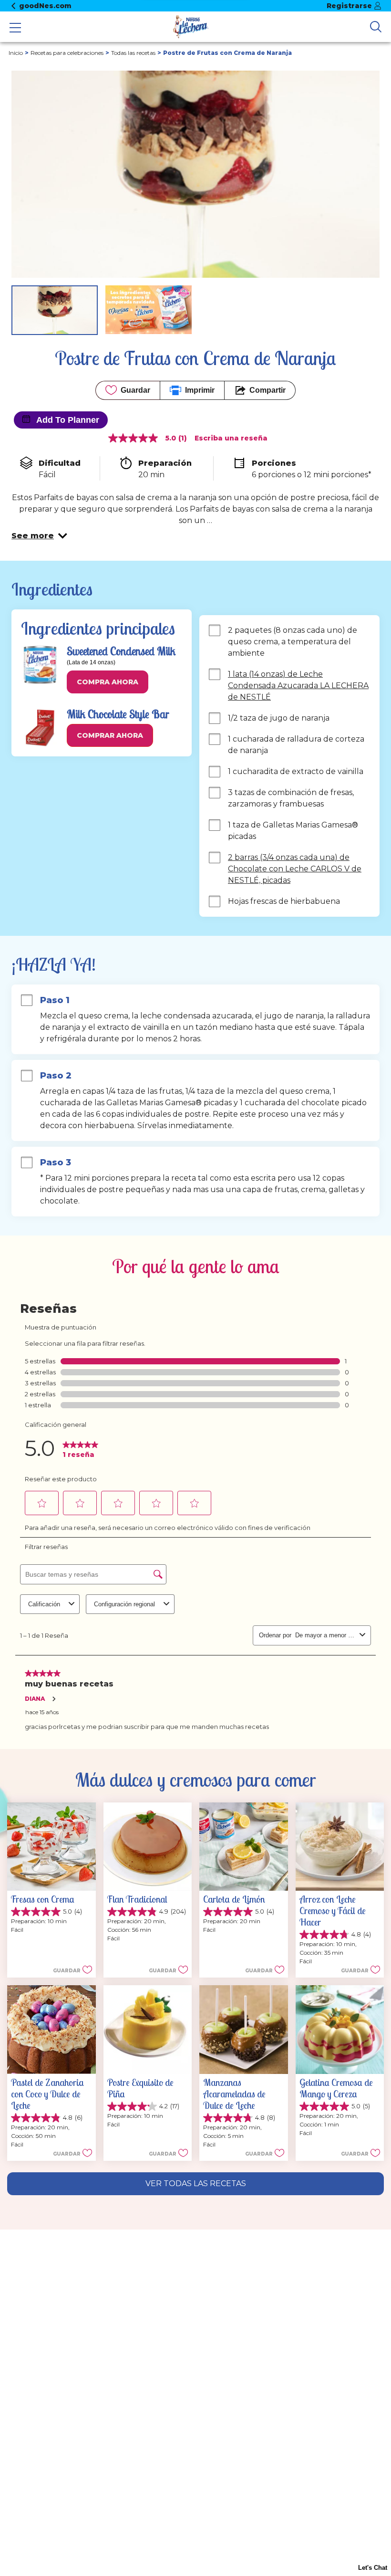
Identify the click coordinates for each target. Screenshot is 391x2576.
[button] (39, 536)
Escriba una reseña (231, 438)
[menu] (15, 29)
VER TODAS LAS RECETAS (196, 2183)
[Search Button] (376, 27)
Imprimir (200, 390)
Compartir (268, 390)
